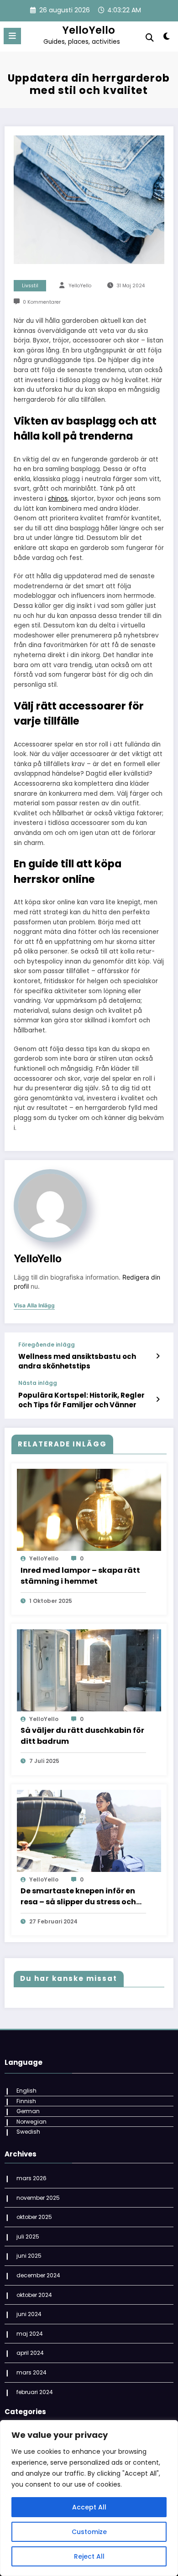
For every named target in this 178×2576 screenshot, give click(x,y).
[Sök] (150, 38)
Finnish (26, 2101)
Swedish (28, 2132)
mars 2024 (31, 2372)
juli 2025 (28, 2237)
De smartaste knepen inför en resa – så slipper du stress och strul (78, 1897)
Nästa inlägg (38, 1383)
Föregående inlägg (47, 1345)
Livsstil (30, 286)
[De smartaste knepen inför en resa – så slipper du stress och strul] (89, 1830)
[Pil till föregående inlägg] (158, 1356)
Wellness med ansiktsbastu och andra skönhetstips (77, 1361)
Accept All (89, 2507)
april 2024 (30, 2353)
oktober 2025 (34, 2217)
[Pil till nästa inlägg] (158, 1399)
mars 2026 (31, 2178)
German (28, 2111)
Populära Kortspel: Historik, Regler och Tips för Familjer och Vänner (81, 1400)
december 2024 (38, 2275)
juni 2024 (29, 2314)
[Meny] (12, 36)
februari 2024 (35, 2392)
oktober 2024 (34, 2295)
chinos (58, 499)
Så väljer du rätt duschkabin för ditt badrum (82, 1736)
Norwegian (31, 2122)
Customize (89, 2532)
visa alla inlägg (34, 1306)
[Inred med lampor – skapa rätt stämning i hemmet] (89, 1510)
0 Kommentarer (42, 302)
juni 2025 (29, 2256)
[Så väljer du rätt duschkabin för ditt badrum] (89, 1670)
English (26, 2091)
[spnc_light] (166, 38)
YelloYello (89, 30)
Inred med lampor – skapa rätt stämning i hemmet (80, 1576)
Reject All (89, 2556)
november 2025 (38, 2198)
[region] (89, 2498)
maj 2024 (30, 2334)
